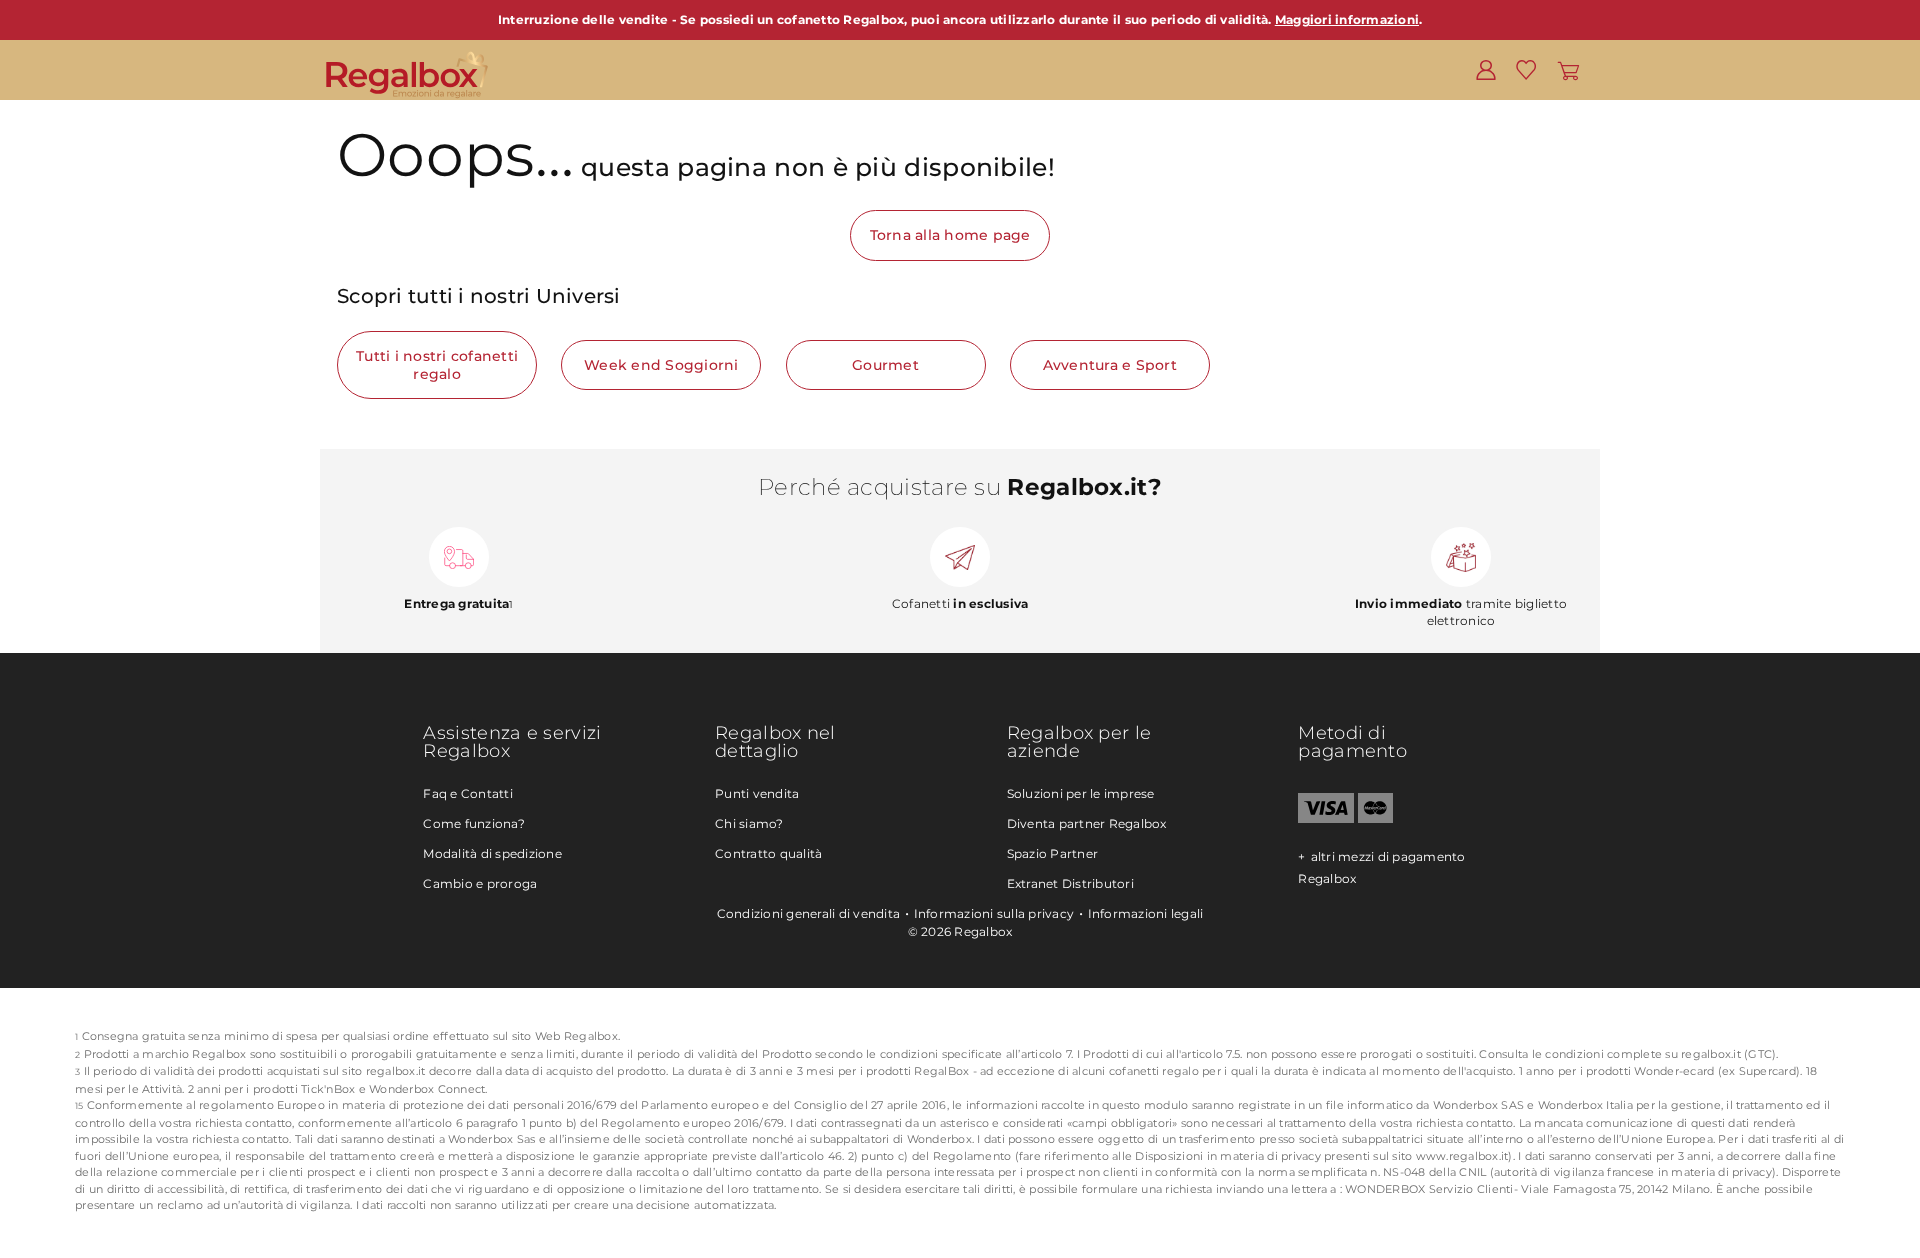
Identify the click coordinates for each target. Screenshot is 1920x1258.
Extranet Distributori (1070, 883)
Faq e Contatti (468, 793)
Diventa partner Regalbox (1087, 823)
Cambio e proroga (480, 883)
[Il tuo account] (1486, 69)
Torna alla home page (950, 235)
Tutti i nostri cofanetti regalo (437, 365)
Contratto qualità (768, 853)
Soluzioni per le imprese (1081, 793)
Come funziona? (474, 823)
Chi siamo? (749, 823)
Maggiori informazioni (1347, 19)
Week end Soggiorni (661, 365)
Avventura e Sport (1110, 365)
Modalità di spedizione (492, 853)
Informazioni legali (1146, 913)
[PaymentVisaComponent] (1325, 818)
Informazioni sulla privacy (994, 913)
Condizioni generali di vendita (809, 913)
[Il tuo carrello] (1568, 69)
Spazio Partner (1053, 853)
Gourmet (885, 365)
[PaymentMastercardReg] (1375, 818)
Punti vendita (757, 793)
